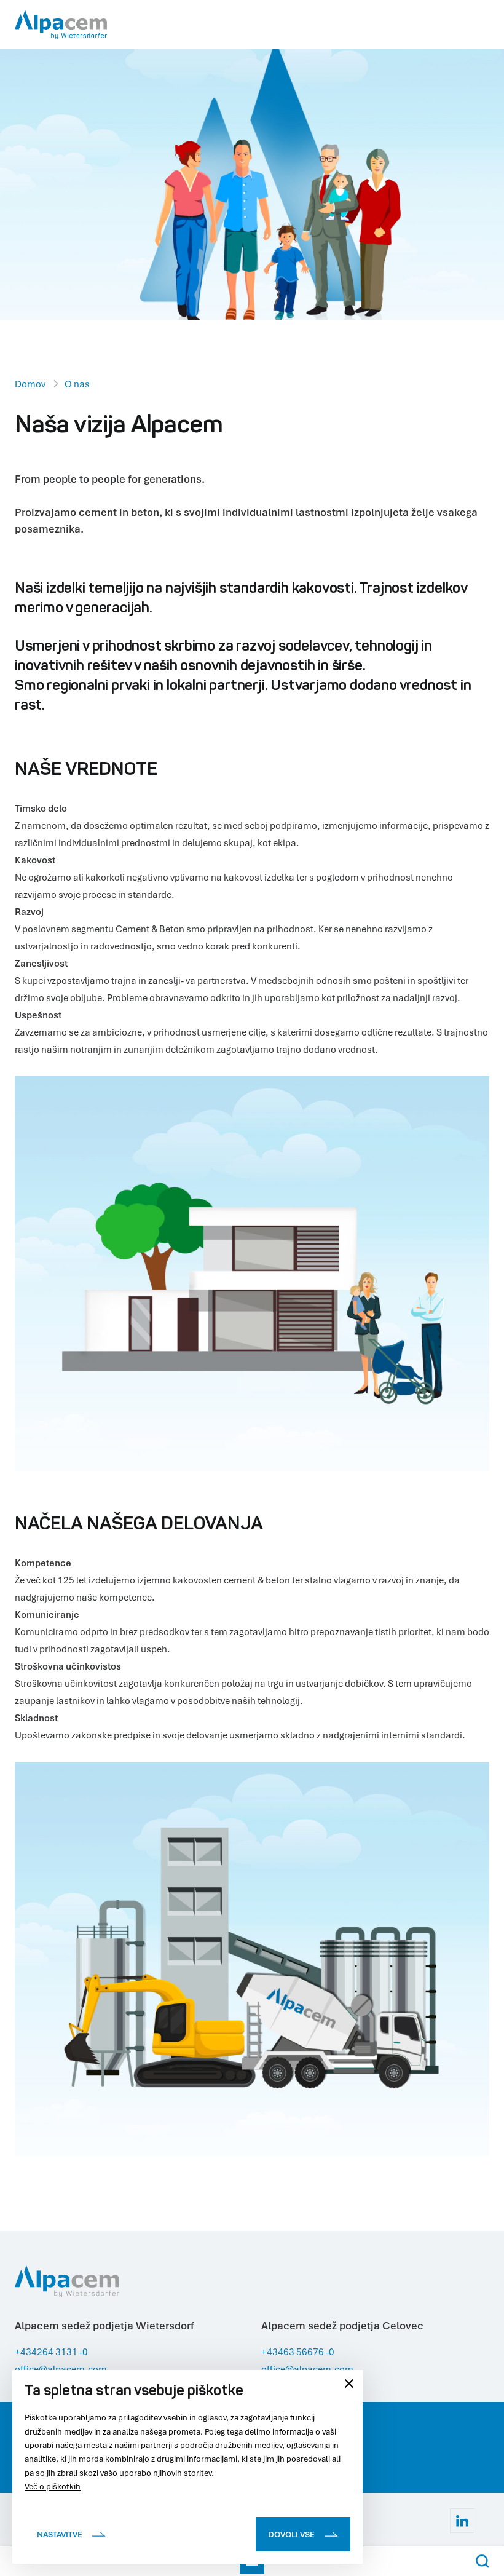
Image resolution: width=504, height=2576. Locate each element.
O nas (77, 384)
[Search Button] (482, 2561)
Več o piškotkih (53, 2486)
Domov (30, 384)
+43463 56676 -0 (298, 2352)
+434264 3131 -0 (51, 2352)
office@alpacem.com (61, 2369)
